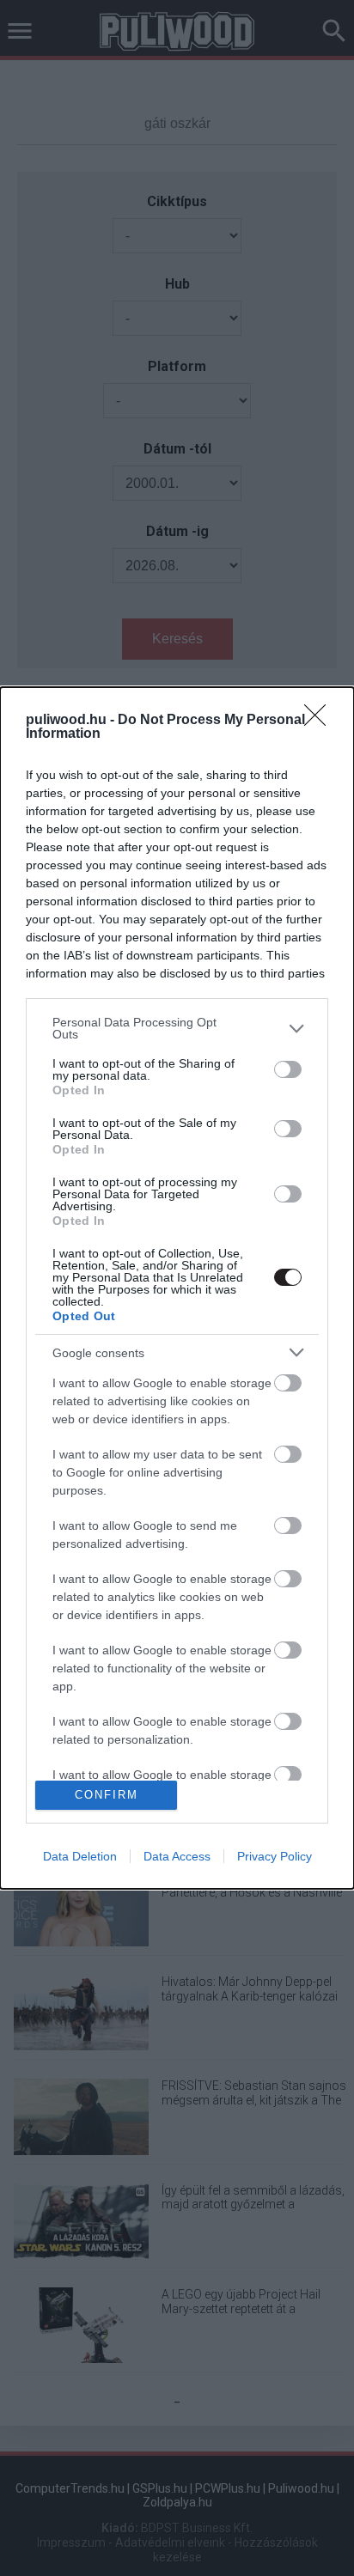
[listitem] (177, 1028)
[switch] (288, 1069)
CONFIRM (107, 1795)
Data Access (177, 1856)
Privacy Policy (275, 1856)
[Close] (320, 721)
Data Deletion (80, 1856)
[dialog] (177, 1288)
